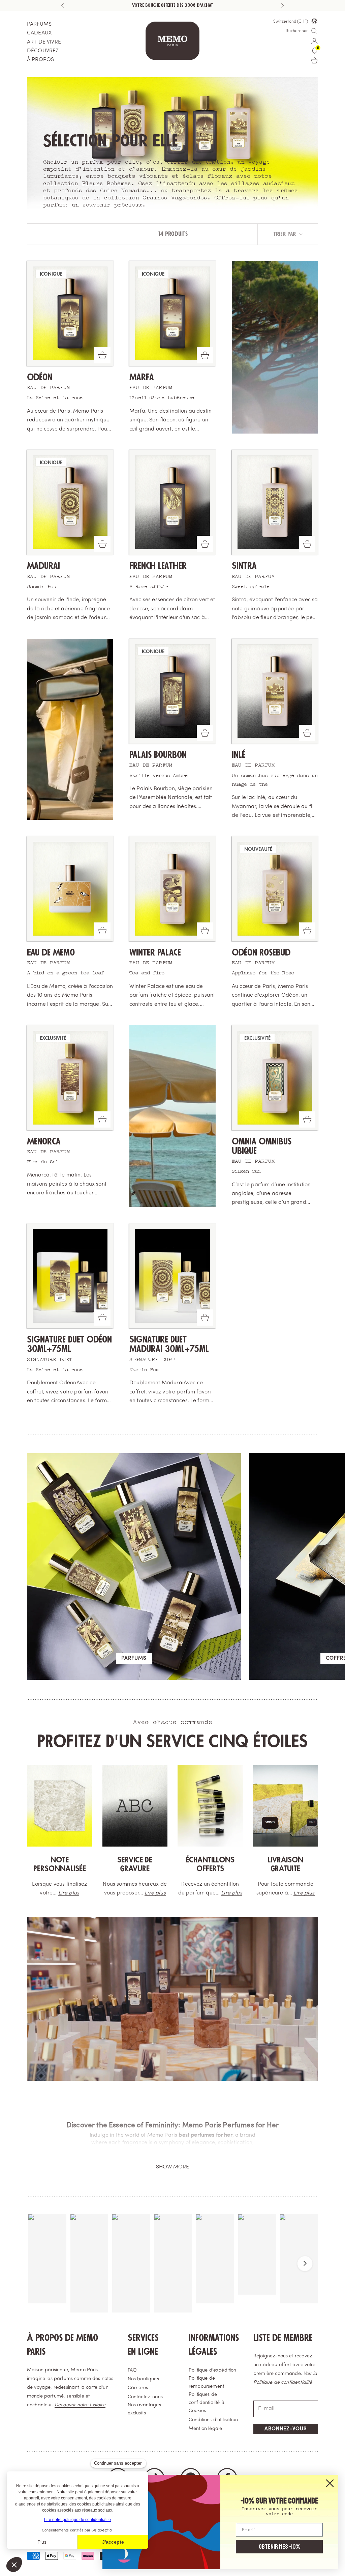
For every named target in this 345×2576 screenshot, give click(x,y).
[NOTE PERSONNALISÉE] (60, 1806)
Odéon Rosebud (261, 953)
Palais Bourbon (158, 755)
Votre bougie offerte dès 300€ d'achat (172, 5)
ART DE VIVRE (44, 42)
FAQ (132, 2370)
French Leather (158, 566)
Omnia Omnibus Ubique (262, 1146)
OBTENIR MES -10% (279, 2547)
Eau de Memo (51, 953)
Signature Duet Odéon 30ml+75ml (69, 1344)
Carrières (138, 2388)
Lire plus (69, 1893)
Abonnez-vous (286, 2429)
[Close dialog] (330, 2483)
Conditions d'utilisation (213, 2420)
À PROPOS (40, 60)
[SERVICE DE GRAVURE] (135, 1806)
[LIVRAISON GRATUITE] (286, 1806)
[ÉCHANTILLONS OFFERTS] (210, 1806)
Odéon (40, 377)
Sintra (244, 566)
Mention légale (205, 2429)
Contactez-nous (145, 2397)
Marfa (142, 377)
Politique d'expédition (213, 2370)
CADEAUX (39, 33)
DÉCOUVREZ (43, 51)
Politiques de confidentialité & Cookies (207, 2403)
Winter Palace (155, 953)
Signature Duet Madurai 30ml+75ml (169, 1344)
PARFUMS (39, 24)
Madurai (43, 566)
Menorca (44, 1142)
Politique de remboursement (206, 2383)
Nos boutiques (143, 2379)
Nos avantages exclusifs (144, 2409)
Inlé (239, 755)
